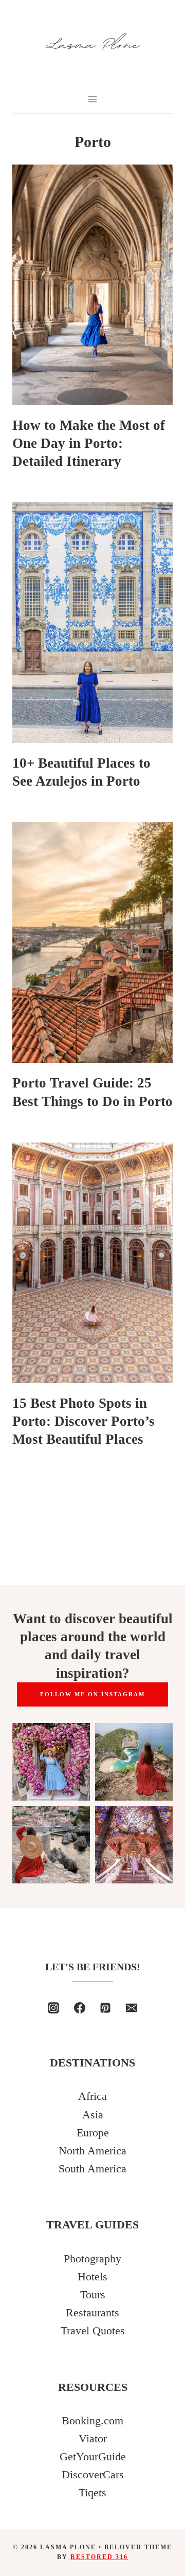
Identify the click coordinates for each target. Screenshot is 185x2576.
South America (92, 2169)
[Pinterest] (105, 2008)
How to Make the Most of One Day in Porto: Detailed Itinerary (89, 443)
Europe (93, 2133)
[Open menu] (93, 99)
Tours (93, 2294)
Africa (92, 2096)
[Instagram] (53, 2008)
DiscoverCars (93, 2474)
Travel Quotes (93, 2330)
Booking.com (92, 2420)
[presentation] (92, 285)
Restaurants (92, 2312)
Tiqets (92, 2492)
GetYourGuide (93, 2456)
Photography (92, 2258)
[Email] (132, 2008)
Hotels (92, 2276)
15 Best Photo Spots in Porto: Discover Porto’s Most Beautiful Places (84, 1421)
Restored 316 (99, 2557)
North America (92, 2151)
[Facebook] (80, 2008)
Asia (93, 2115)
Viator (93, 2438)
